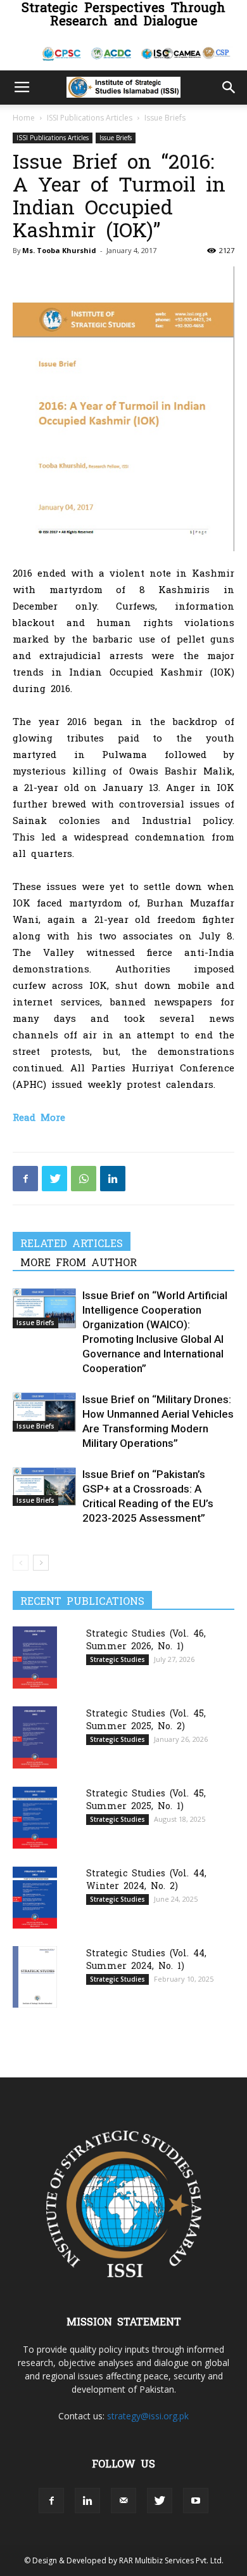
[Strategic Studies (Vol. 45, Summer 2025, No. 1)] (35, 1818)
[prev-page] (21, 1563)
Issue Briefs (165, 118)
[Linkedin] (113, 1179)
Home (24, 118)
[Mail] (123, 2501)
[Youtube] (196, 2501)
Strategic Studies (117, 1659)
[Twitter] (54, 1179)
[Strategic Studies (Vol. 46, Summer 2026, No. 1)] (35, 1657)
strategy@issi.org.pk (148, 2416)
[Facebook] (25, 1179)
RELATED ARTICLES (72, 1243)
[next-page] (41, 1563)
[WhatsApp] (84, 1179)
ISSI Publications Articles (90, 118)
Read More (39, 1117)
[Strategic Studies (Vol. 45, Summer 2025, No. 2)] (35, 1737)
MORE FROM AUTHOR (79, 1262)
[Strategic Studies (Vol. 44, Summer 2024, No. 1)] (35, 1977)
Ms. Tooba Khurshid (59, 250)
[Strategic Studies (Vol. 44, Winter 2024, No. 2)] (35, 1898)
